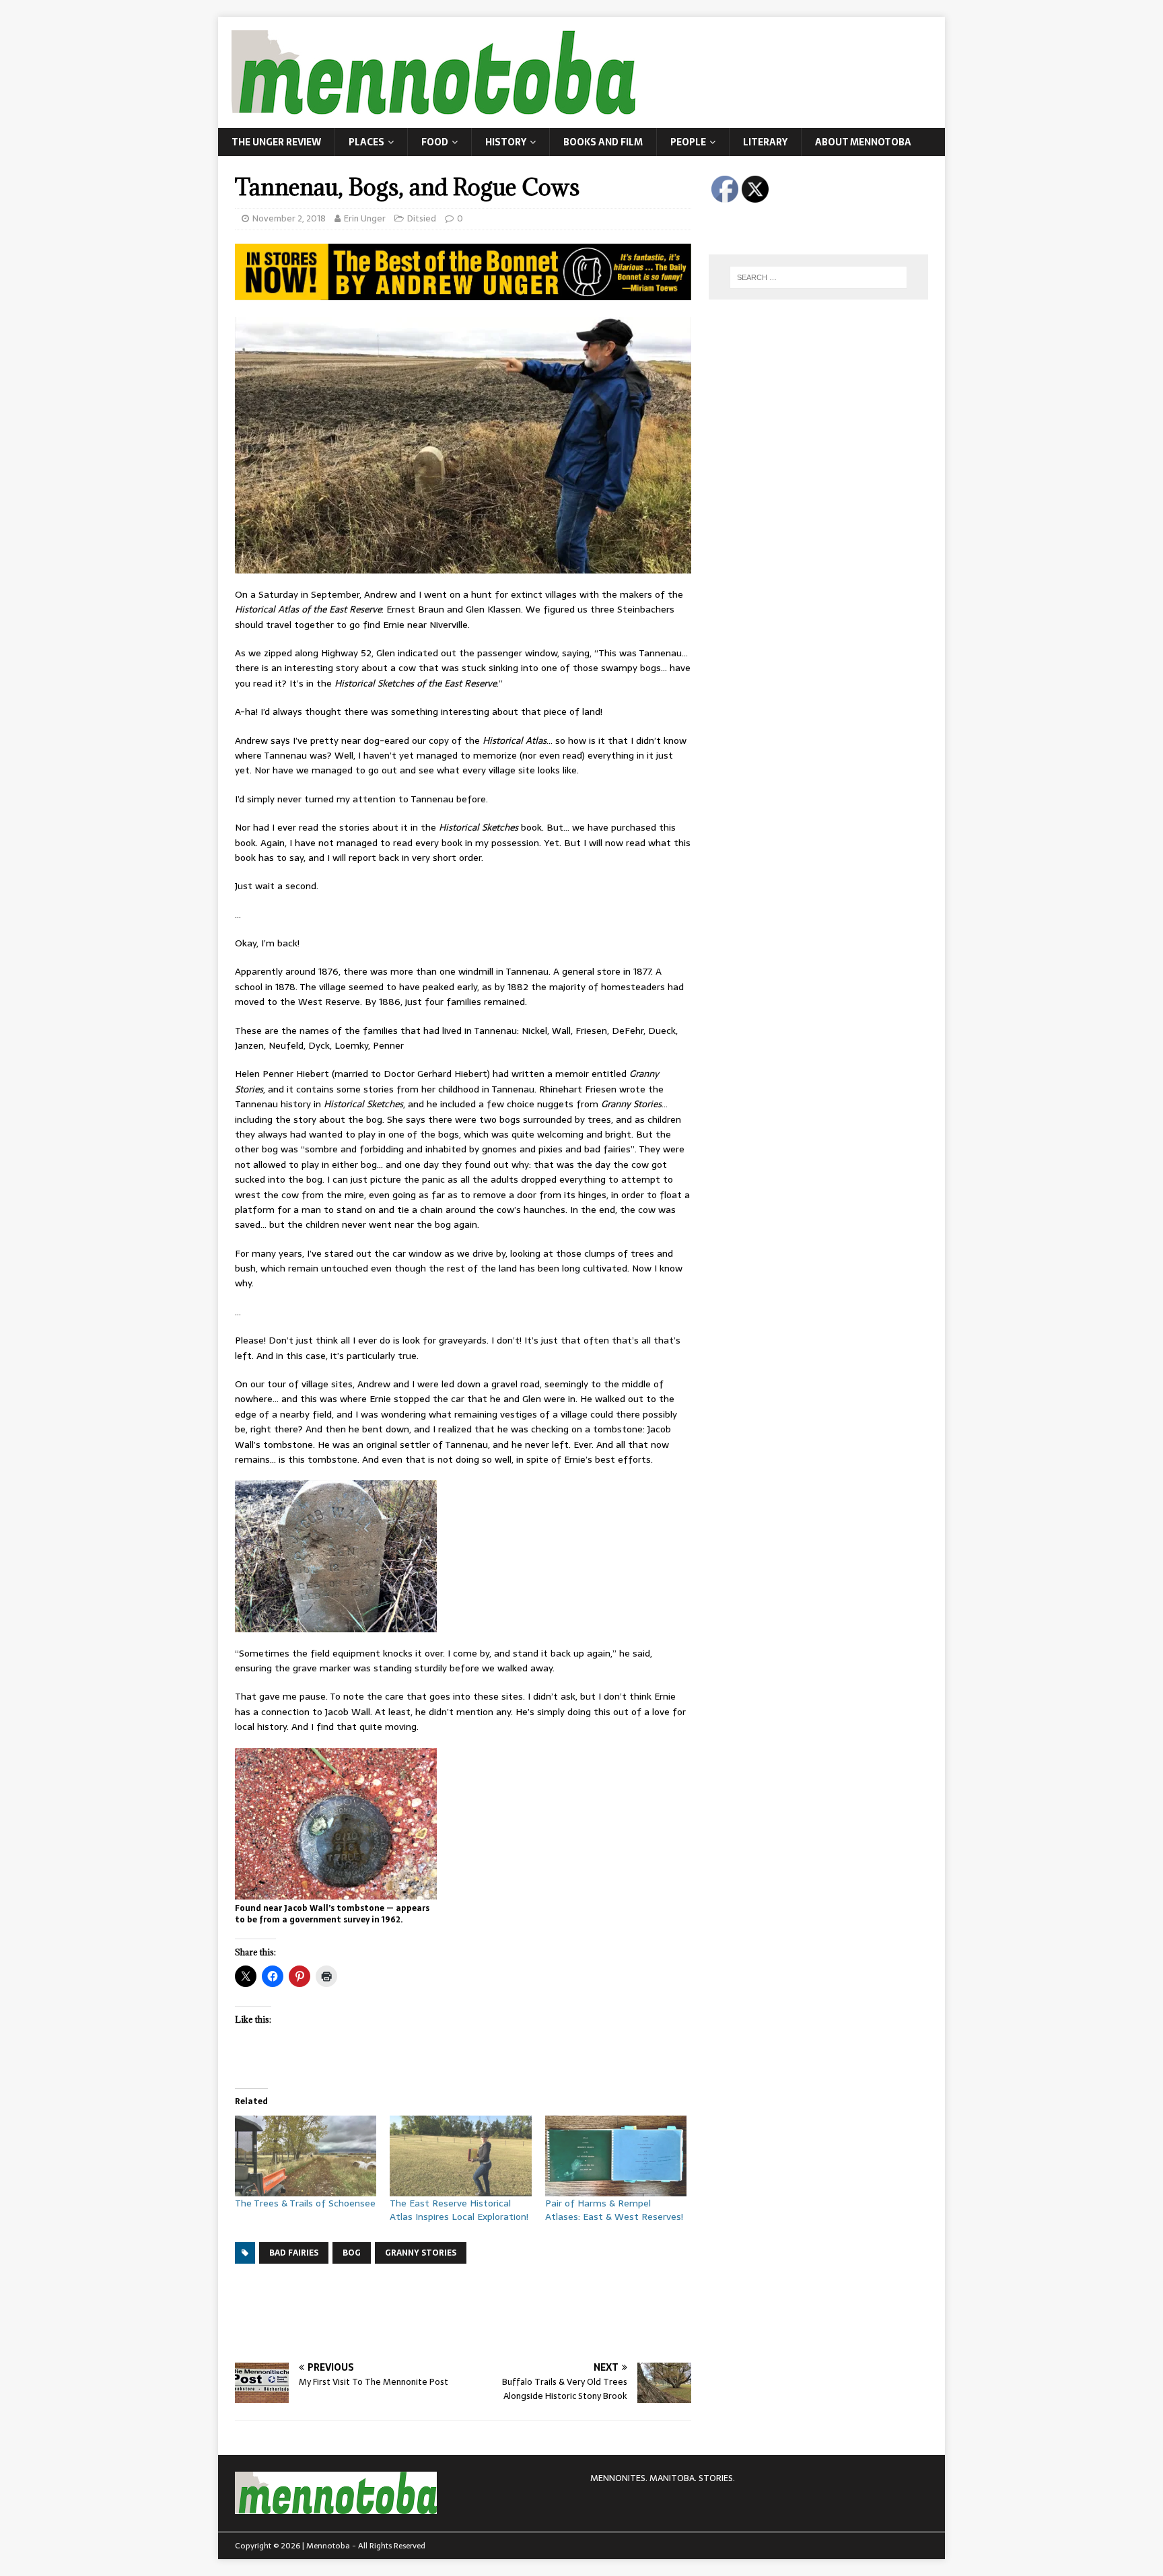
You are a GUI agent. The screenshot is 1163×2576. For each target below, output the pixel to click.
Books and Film (603, 142)
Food (435, 142)
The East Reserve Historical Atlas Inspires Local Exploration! (459, 2210)
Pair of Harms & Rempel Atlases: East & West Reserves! (614, 2210)
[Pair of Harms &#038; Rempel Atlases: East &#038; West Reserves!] (616, 2156)
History (506, 142)
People (688, 142)
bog (352, 2253)
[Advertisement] (480, 2311)
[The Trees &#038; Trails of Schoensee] (306, 2156)
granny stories (421, 2253)
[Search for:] (818, 277)
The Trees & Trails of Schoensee (305, 2203)
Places (366, 142)
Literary (765, 142)
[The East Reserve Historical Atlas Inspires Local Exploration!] (460, 2156)
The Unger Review (276, 142)
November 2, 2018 (289, 218)
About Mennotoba (863, 142)
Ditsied (422, 218)
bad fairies (294, 2253)
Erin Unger (365, 218)
